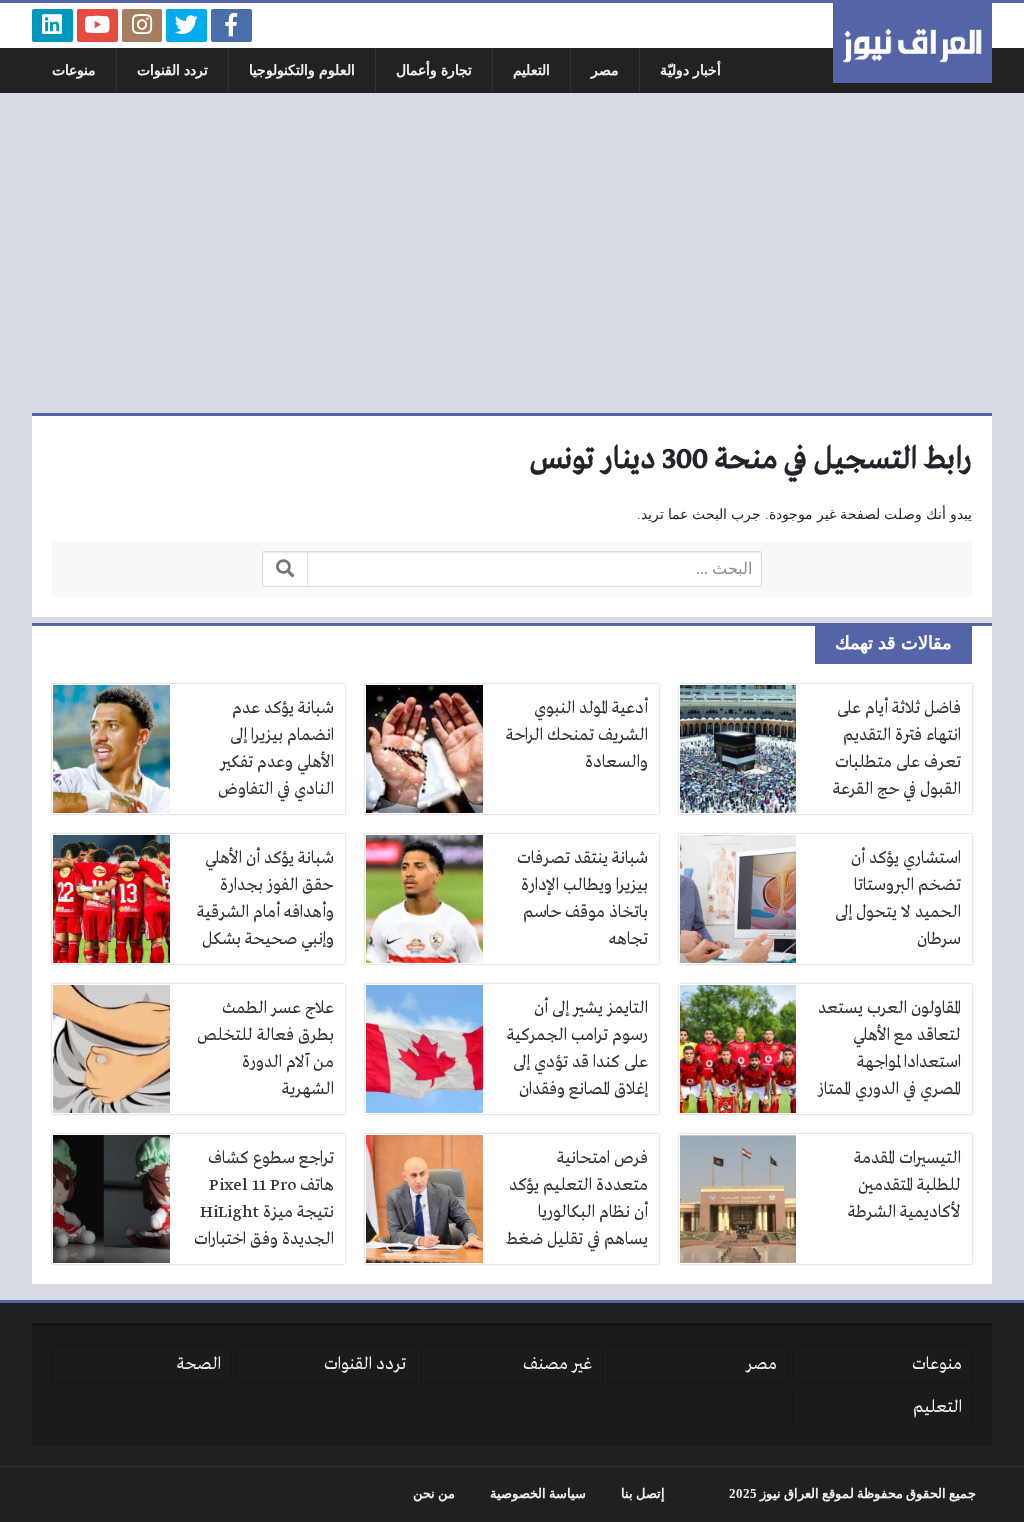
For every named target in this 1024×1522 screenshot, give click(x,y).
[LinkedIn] (52, 25)
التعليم (531, 70)
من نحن (434, 1494)
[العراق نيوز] (912, 43)
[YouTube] (97, 25)
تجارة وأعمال (434, 70)
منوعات (74, 70)
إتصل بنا (643, 1494)
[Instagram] (142, 25)
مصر (605, 70)
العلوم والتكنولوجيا (302, 70)
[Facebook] (231, 25)
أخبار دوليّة (690, 70)
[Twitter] (186, 25)
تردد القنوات (172, 70)
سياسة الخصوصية (538, 1494)
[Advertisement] (512, 253)
